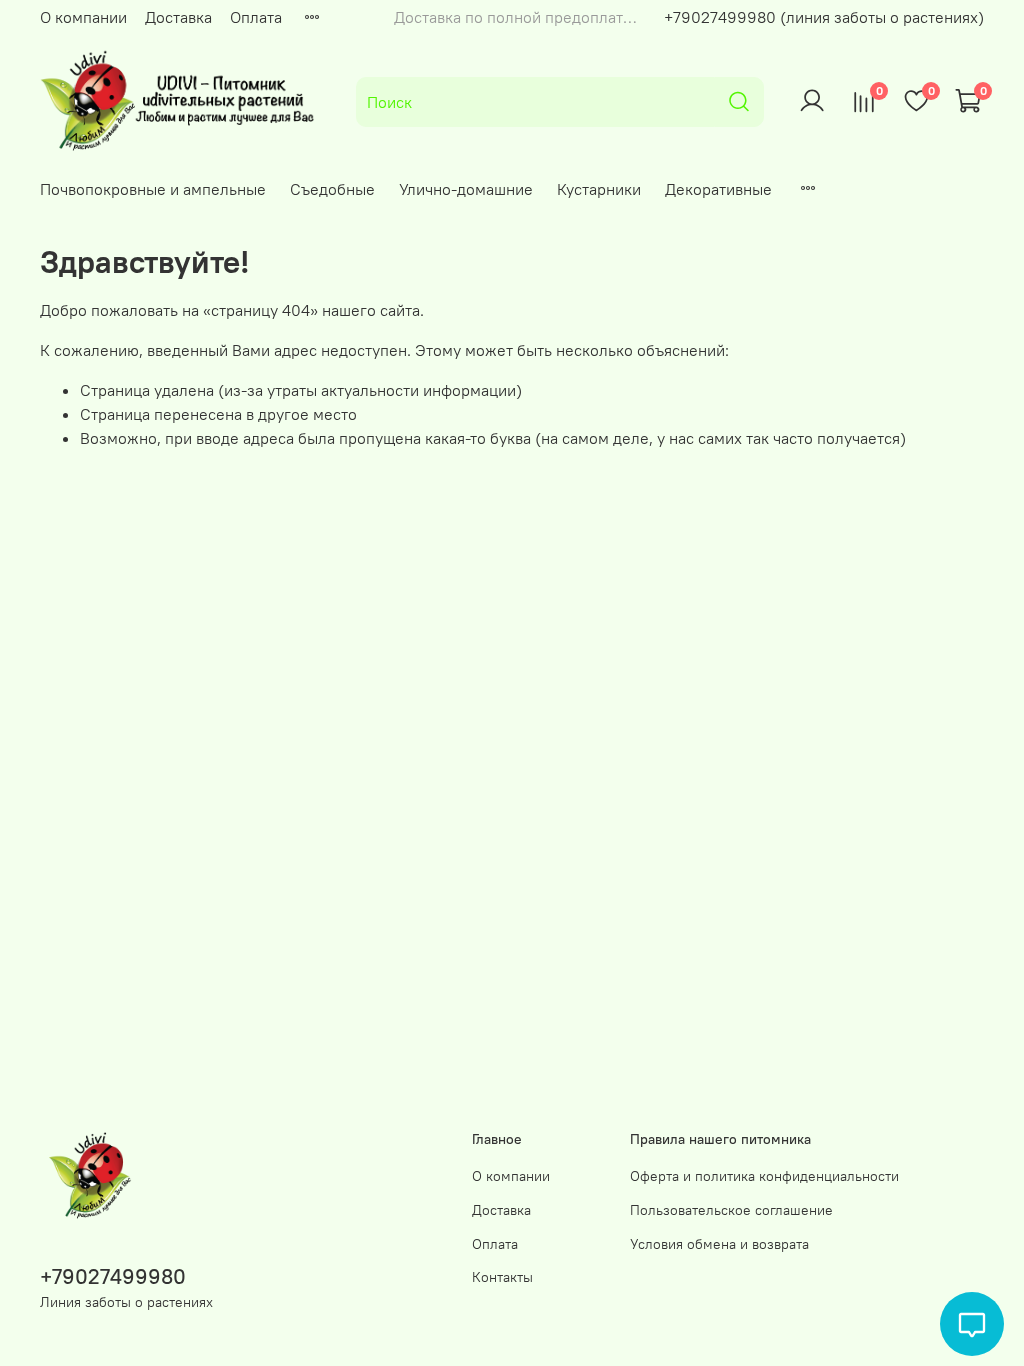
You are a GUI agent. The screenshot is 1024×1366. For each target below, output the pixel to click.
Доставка (178, 17)
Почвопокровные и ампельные (153, 189)
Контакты (502, 1277)
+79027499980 (113, 1276)
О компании (83, 17)
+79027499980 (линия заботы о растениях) (824, 17)
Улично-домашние (466, 189)
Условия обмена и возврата (719, 1244)
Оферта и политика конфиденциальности (764, 1176)
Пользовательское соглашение (731, 1210)
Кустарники (599, 189)
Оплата (256, 17)
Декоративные (718, 189)
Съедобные (332, 189)
